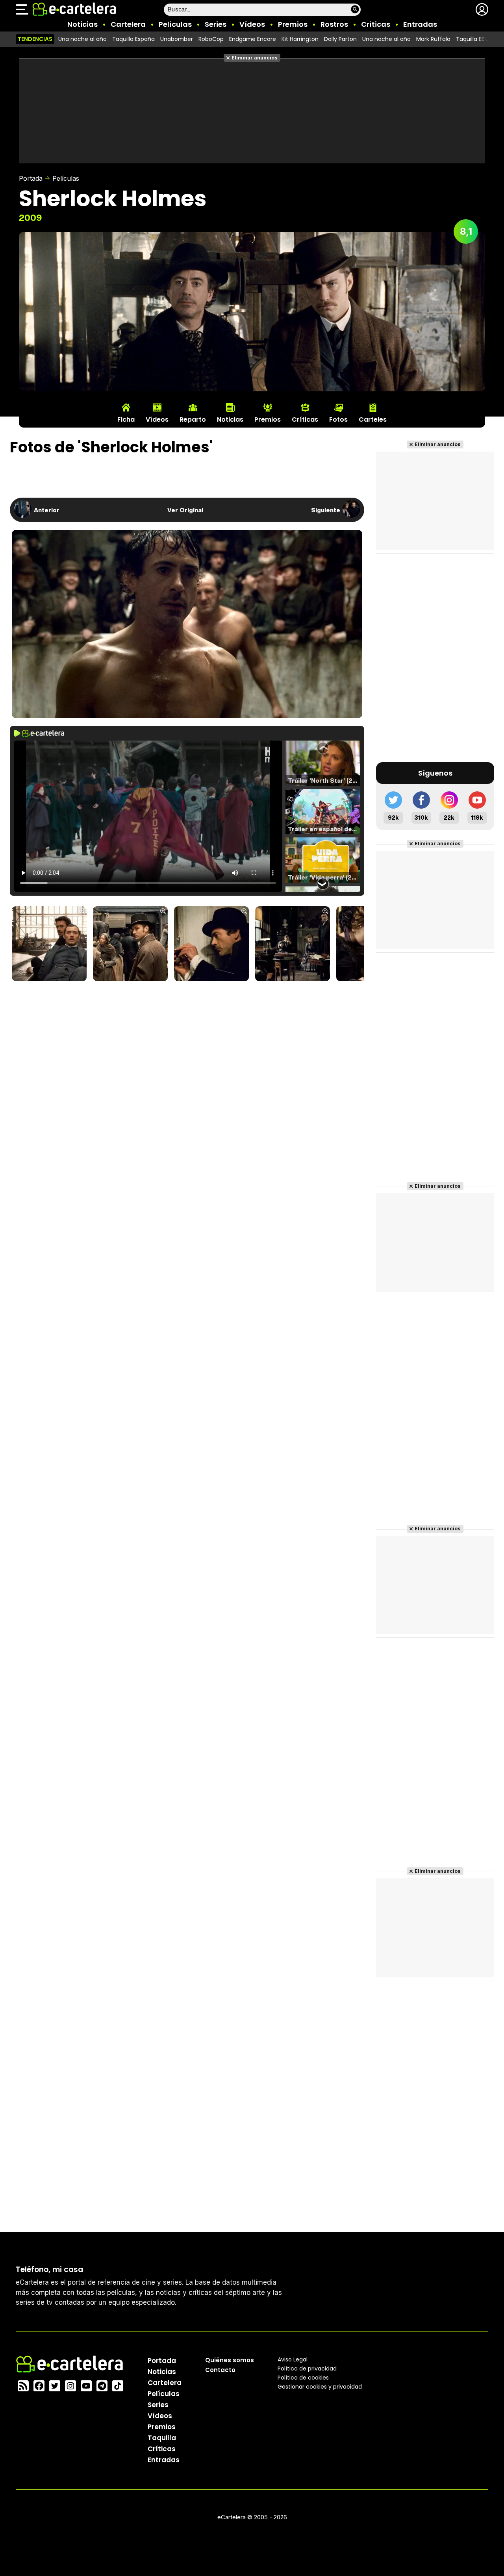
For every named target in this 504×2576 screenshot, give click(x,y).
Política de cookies (303, 2378)
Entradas (420, 24)
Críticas (376, 24)
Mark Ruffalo (433, 39)
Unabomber (177, 39)
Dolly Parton (340, 39)
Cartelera (128, 24)
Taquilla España (133, 39)
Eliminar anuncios (255, 58)
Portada (31, 178)
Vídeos (252, 24)
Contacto (220, 2370)
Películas (175, 24)
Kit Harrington (300, 39)
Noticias (82, 24)
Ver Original (185, 510)
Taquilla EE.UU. (475, 39)
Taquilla (162, 2438)
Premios (293, 24)
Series (216, 24)
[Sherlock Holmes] (49, 944)
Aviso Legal (293, 2359)
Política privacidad (307, 2369)
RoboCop (211, 39)
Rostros (334, 24)
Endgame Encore (253, 39)
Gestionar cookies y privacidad (320, 2387)
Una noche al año (82, 39)
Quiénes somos (230, 2360)
